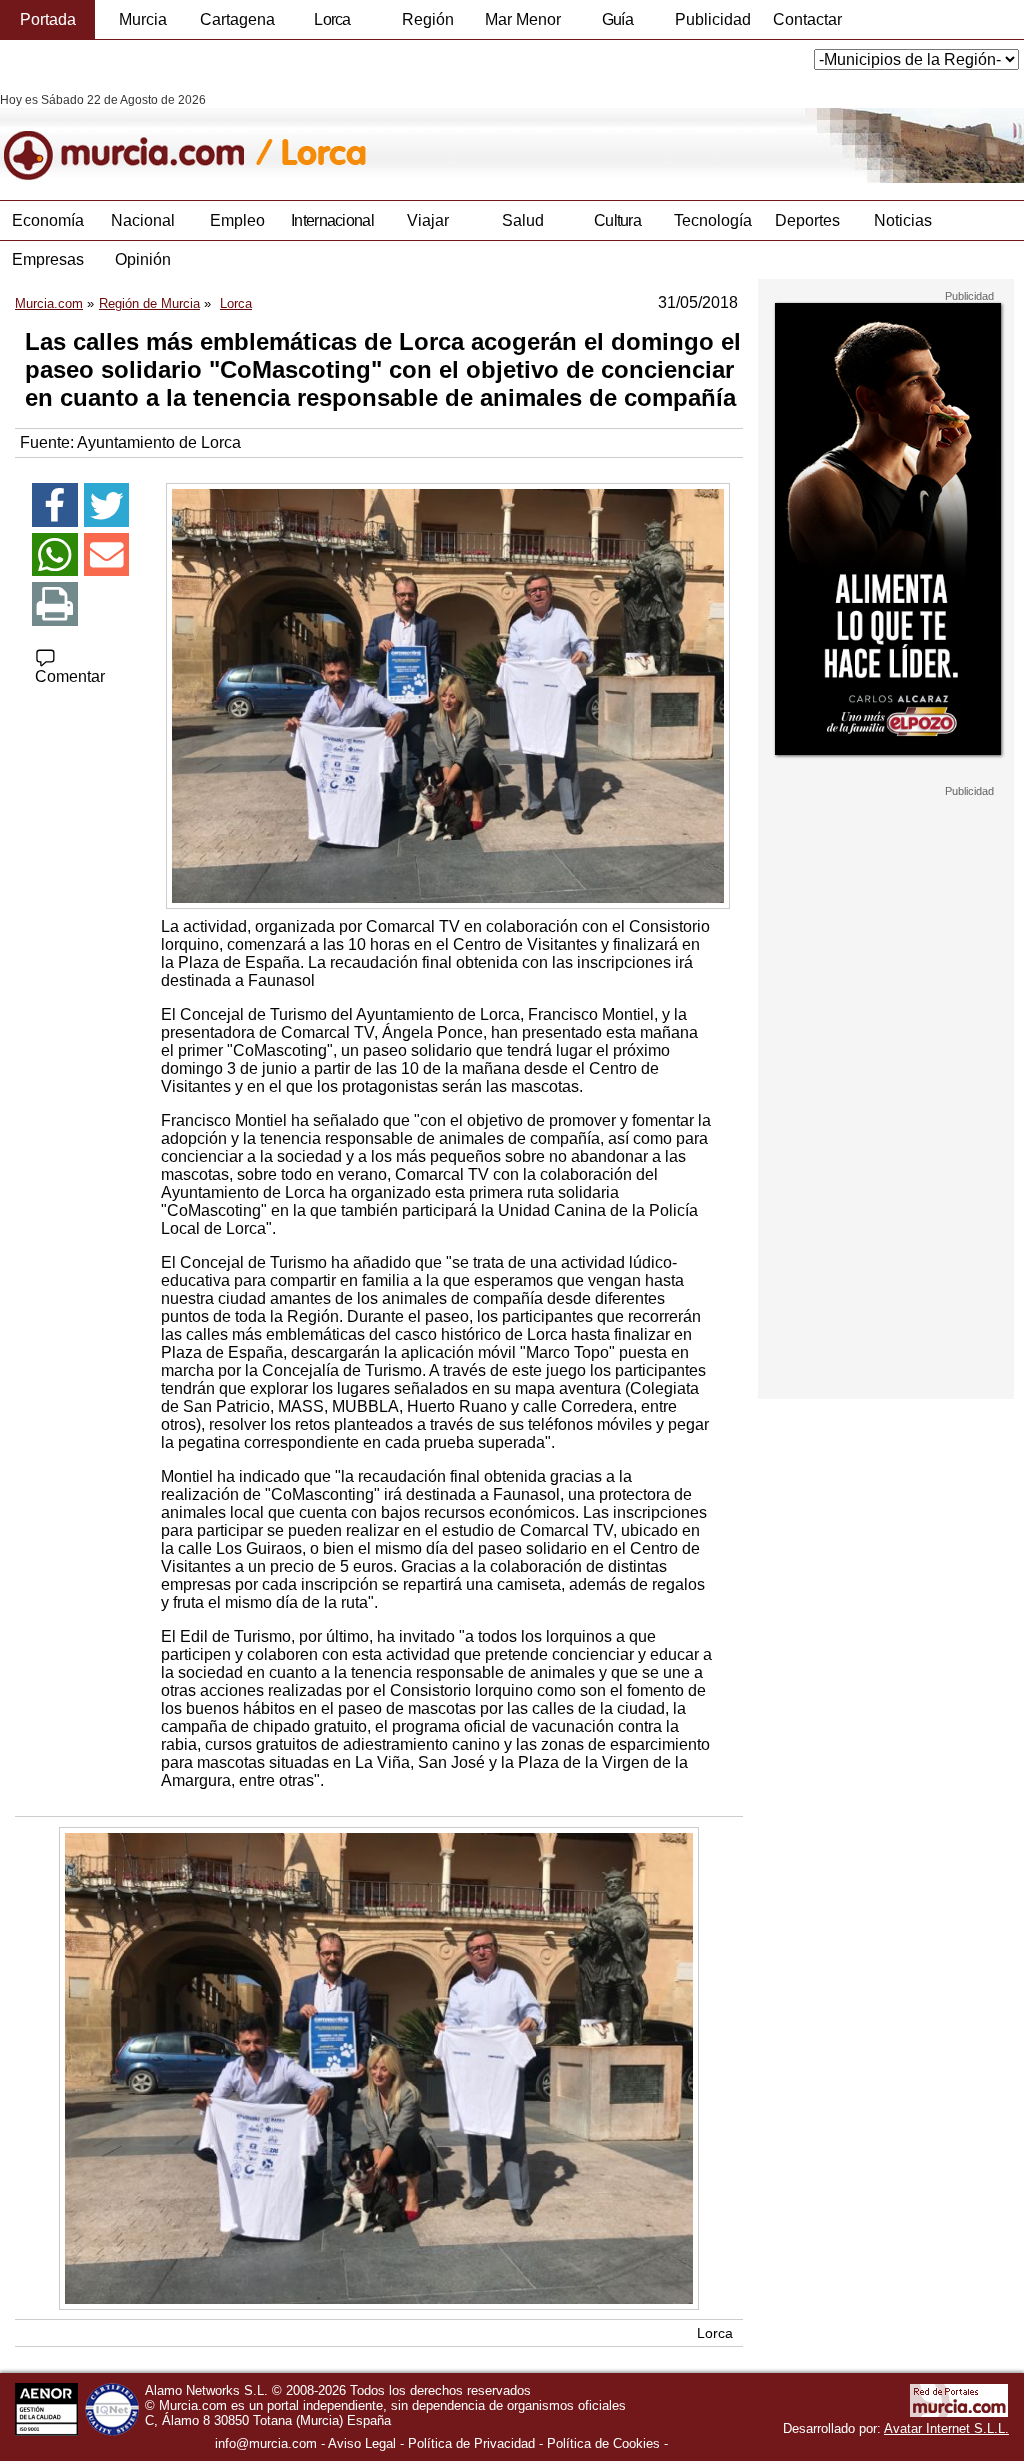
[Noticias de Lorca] (487, 138)
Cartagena (237, 19)
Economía (48, 220)
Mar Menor (523, 19)
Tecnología (713, 220)
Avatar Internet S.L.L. (946, 2428)
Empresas (48, 259)
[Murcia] (137, 138)
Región (428, 19)
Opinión (143, 259)
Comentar (70, 676)
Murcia (143, 19)
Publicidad (713, 19)
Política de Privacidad (471, 2443)
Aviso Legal (362, 2443)
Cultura (617, 220)
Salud (523, 220)
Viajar (428, 220)
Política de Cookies (603, 2443)
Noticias (903, 220)
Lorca (332, 19)
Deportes (807, 220)
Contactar (807, 19)
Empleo (237, 220)
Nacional (143, 220)
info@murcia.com (266, 2443)
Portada (48, 19)
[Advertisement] (886, 1098)
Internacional (332, 220)
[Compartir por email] (107, 555)
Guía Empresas (617, 25)
